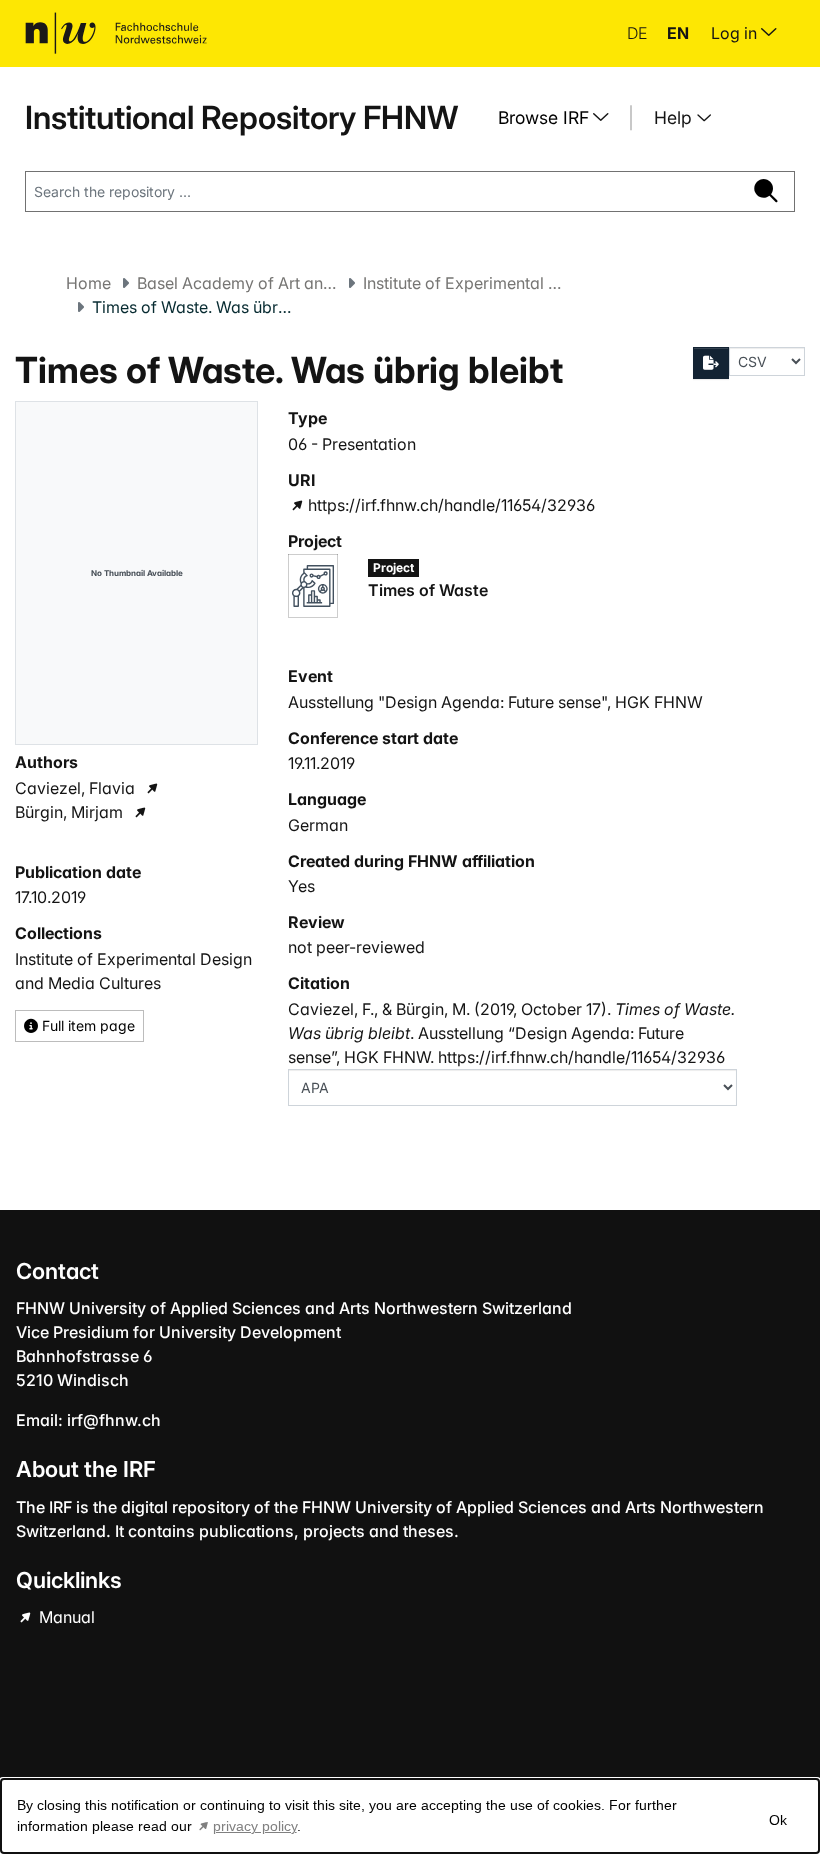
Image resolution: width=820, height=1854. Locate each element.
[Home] (116, 33)
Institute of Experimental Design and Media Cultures (463, 283)
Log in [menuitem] (736, 33)
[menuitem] (561, 118)
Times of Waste (428, 590)
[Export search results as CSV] (711, 363)
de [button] (639, 33)
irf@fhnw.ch (114, 1420)
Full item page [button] (86, 1025)
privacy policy (255, 1826)
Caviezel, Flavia (75, 788)
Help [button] (675, 117)
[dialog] (410, 1816)
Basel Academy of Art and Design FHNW (237, 283)
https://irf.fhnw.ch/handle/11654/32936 (451, 505)
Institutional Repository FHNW (241, 117)
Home (88, 283)
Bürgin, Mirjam (69, 812)
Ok (778, 1820)
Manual (65, 1617)
